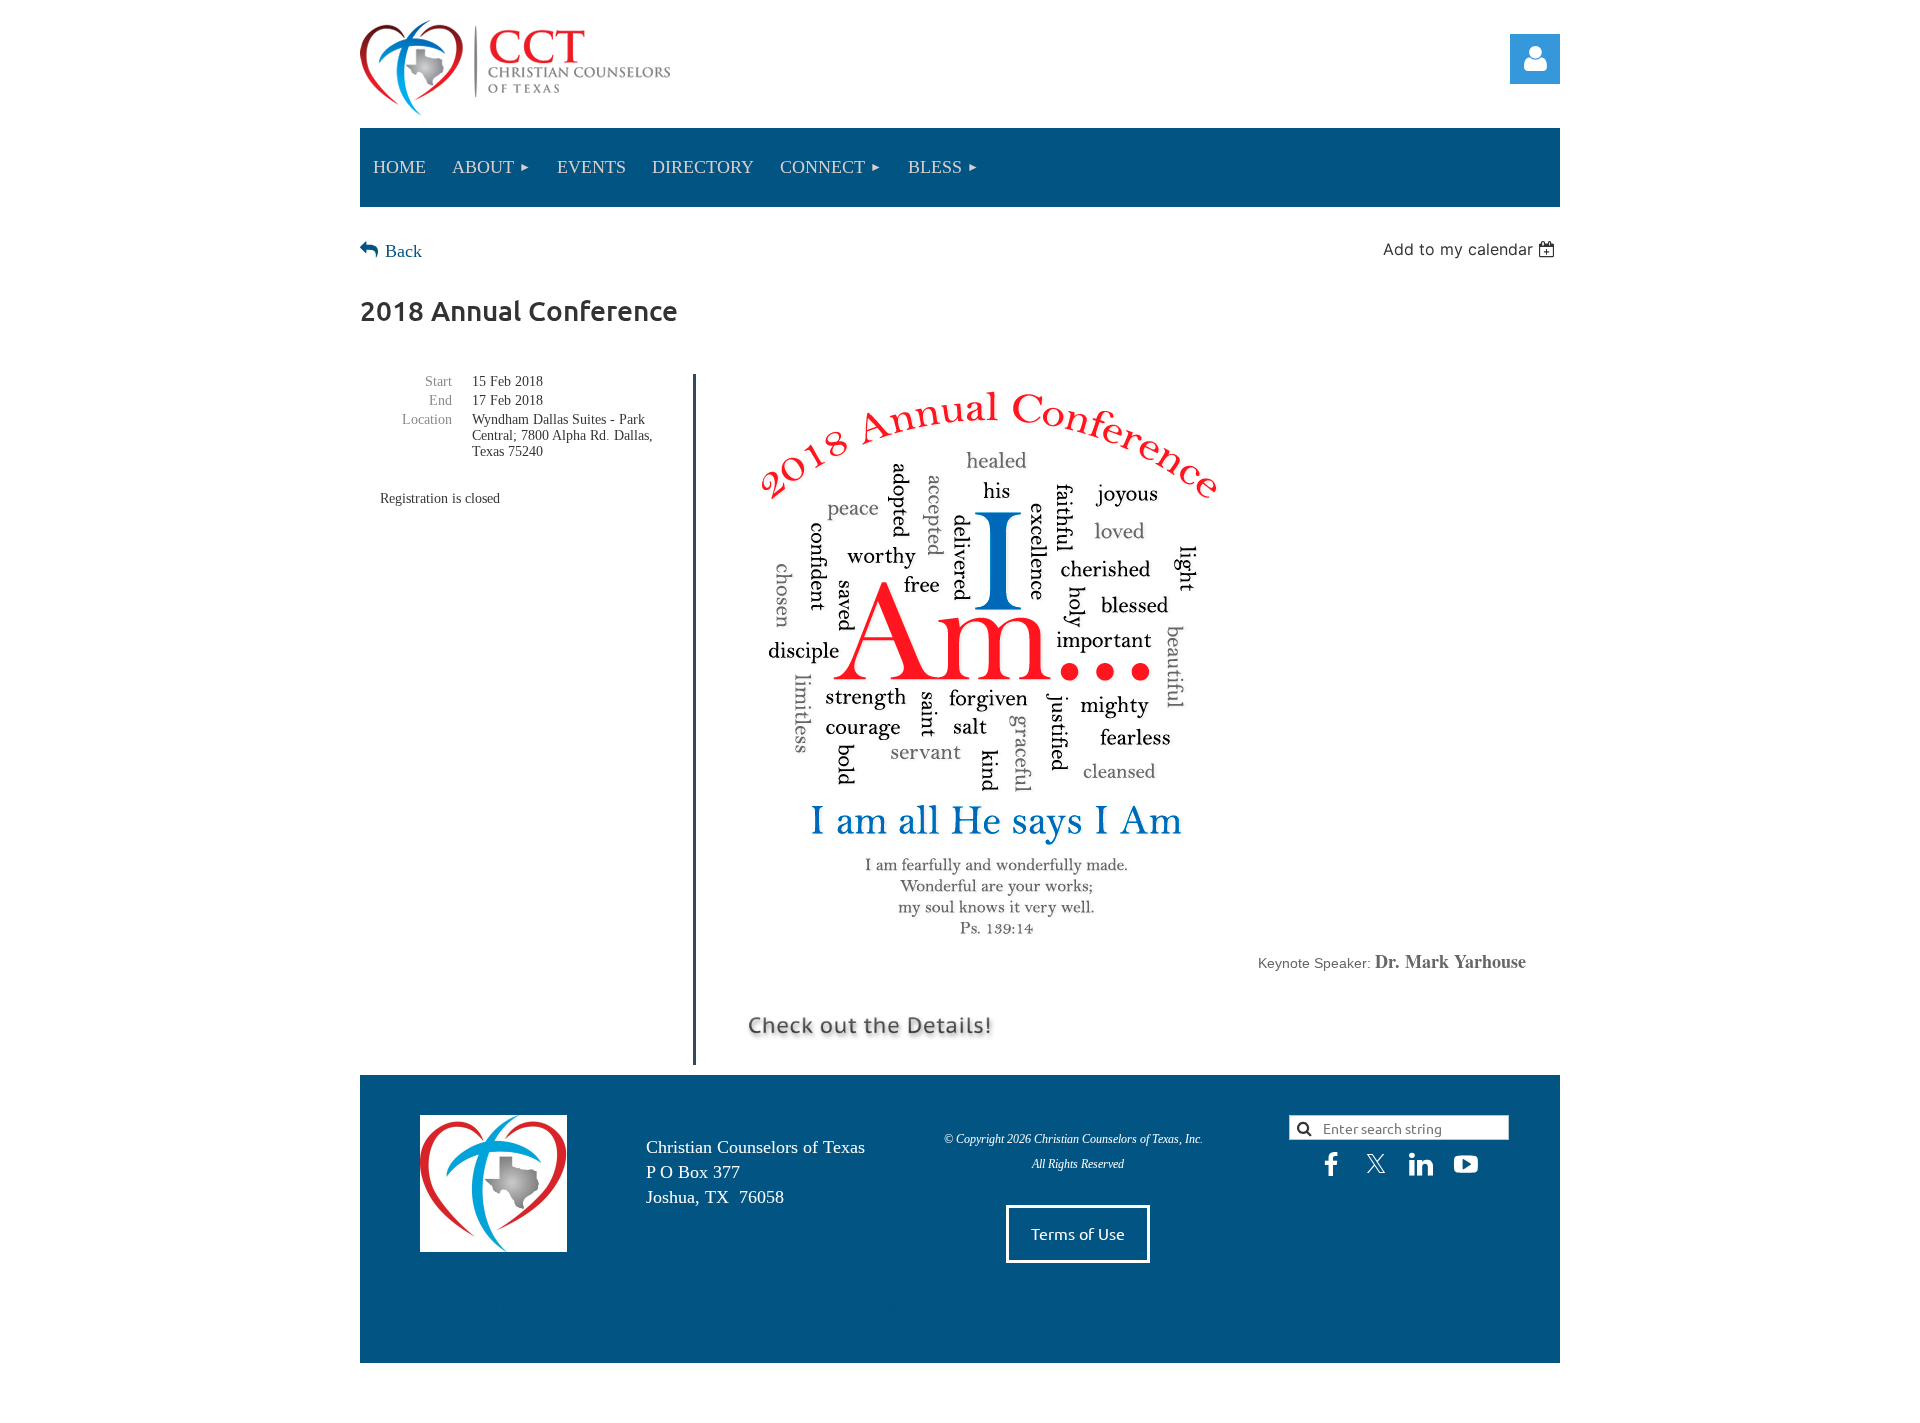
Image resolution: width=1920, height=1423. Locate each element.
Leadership (570, 1310)
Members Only (994, 1310)
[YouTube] (1466, 1164)
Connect (838, 1310)
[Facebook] (1331, 1164)
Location (427, 419)
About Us (480, 1310)
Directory (754, 1310)
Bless (903, 1310)
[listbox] (1471, 249)
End (440, 400)
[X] (1376, 1164)
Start (438, 381)
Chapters (660, 1310)
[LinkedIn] (1421, 1164)
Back (403, 251)
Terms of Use (1078, 1233)
